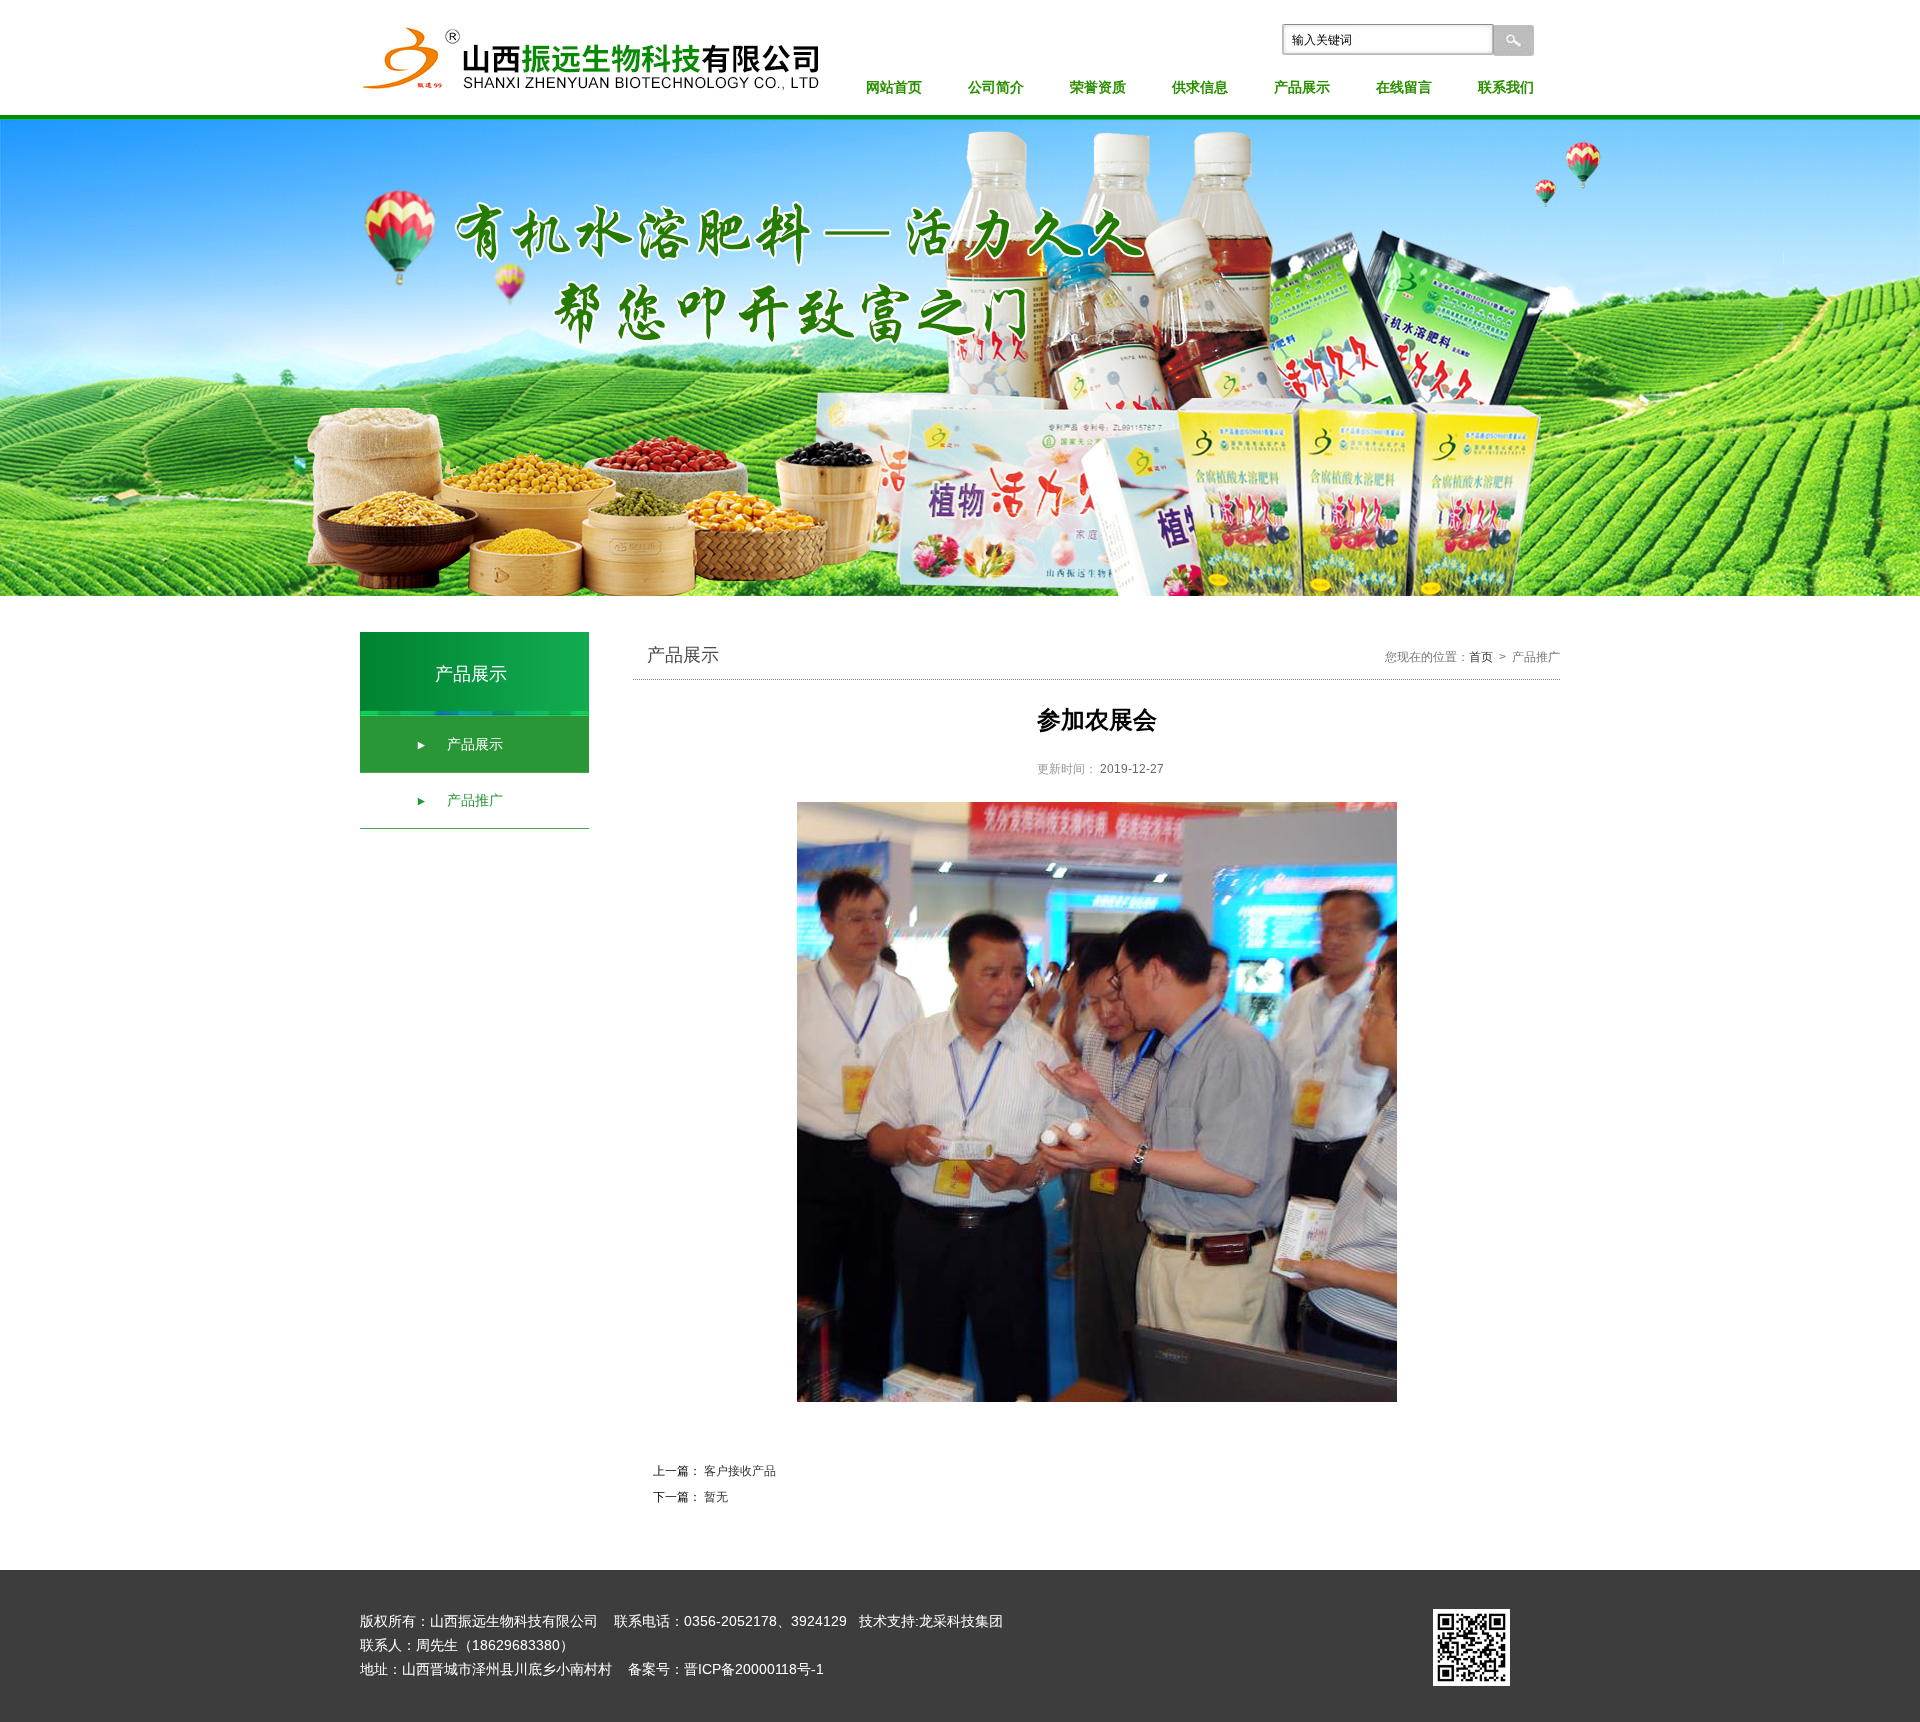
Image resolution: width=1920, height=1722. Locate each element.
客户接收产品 (738, 1471)
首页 (1481, 657)
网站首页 (894, 87)
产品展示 (1302, 87)
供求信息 (1200, 87)
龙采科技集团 (961, 1621)
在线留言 (1404, 87)
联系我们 (1506, 87)
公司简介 (996, 87)
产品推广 (475, 800)
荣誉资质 (1098, 87)
